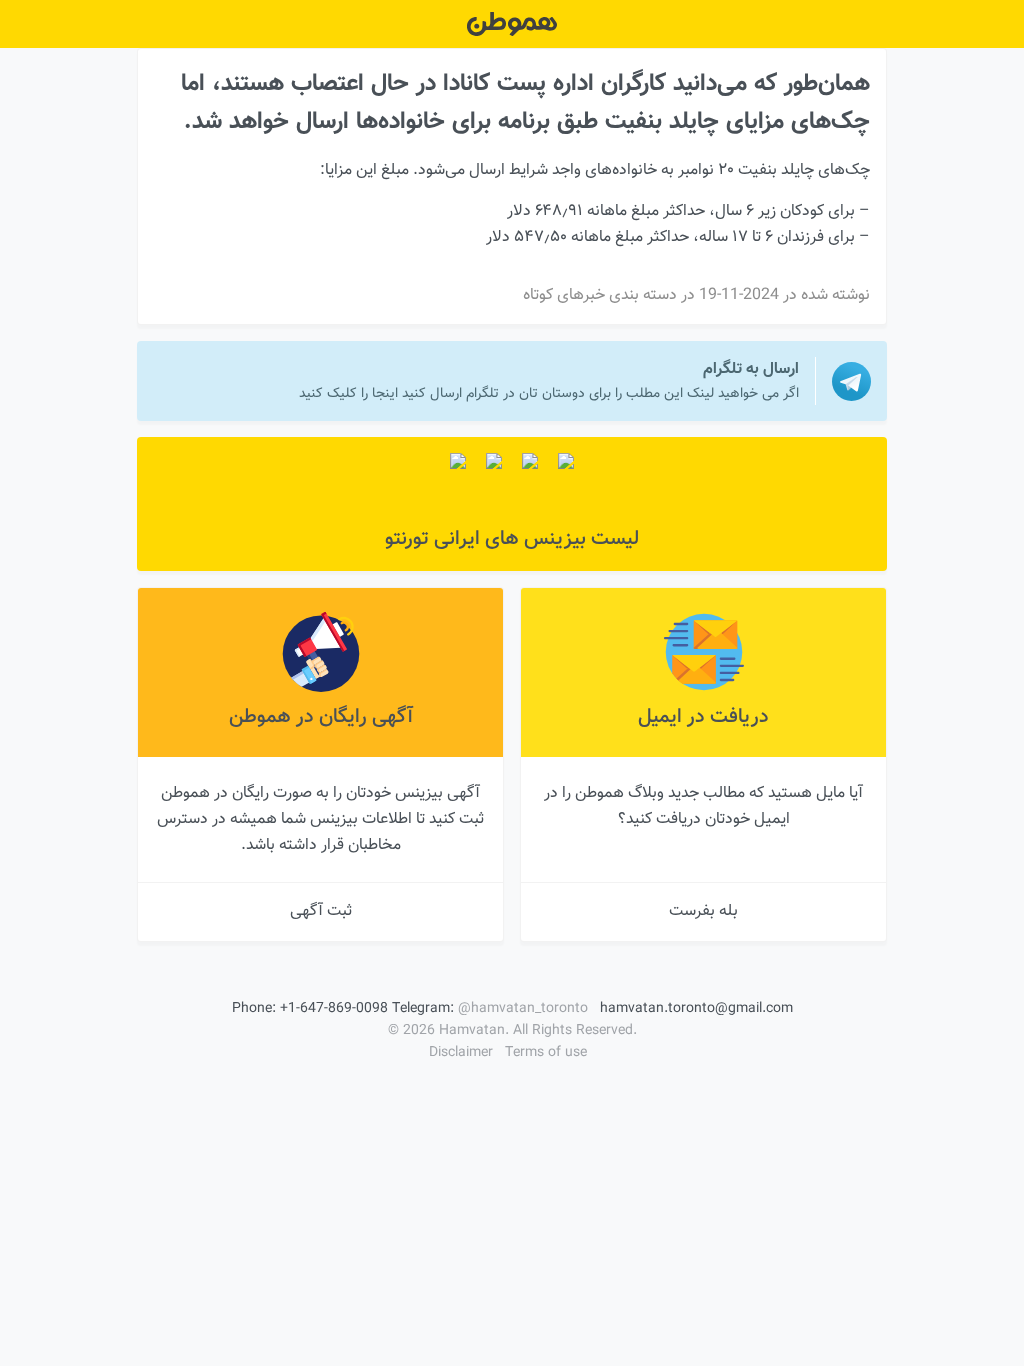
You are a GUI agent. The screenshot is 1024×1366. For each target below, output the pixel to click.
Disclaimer (461, 1053)
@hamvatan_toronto (523, 1009)
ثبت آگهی (321, 911)
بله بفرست (703, 911)
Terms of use (546, 1053)
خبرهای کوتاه (564, 295)
